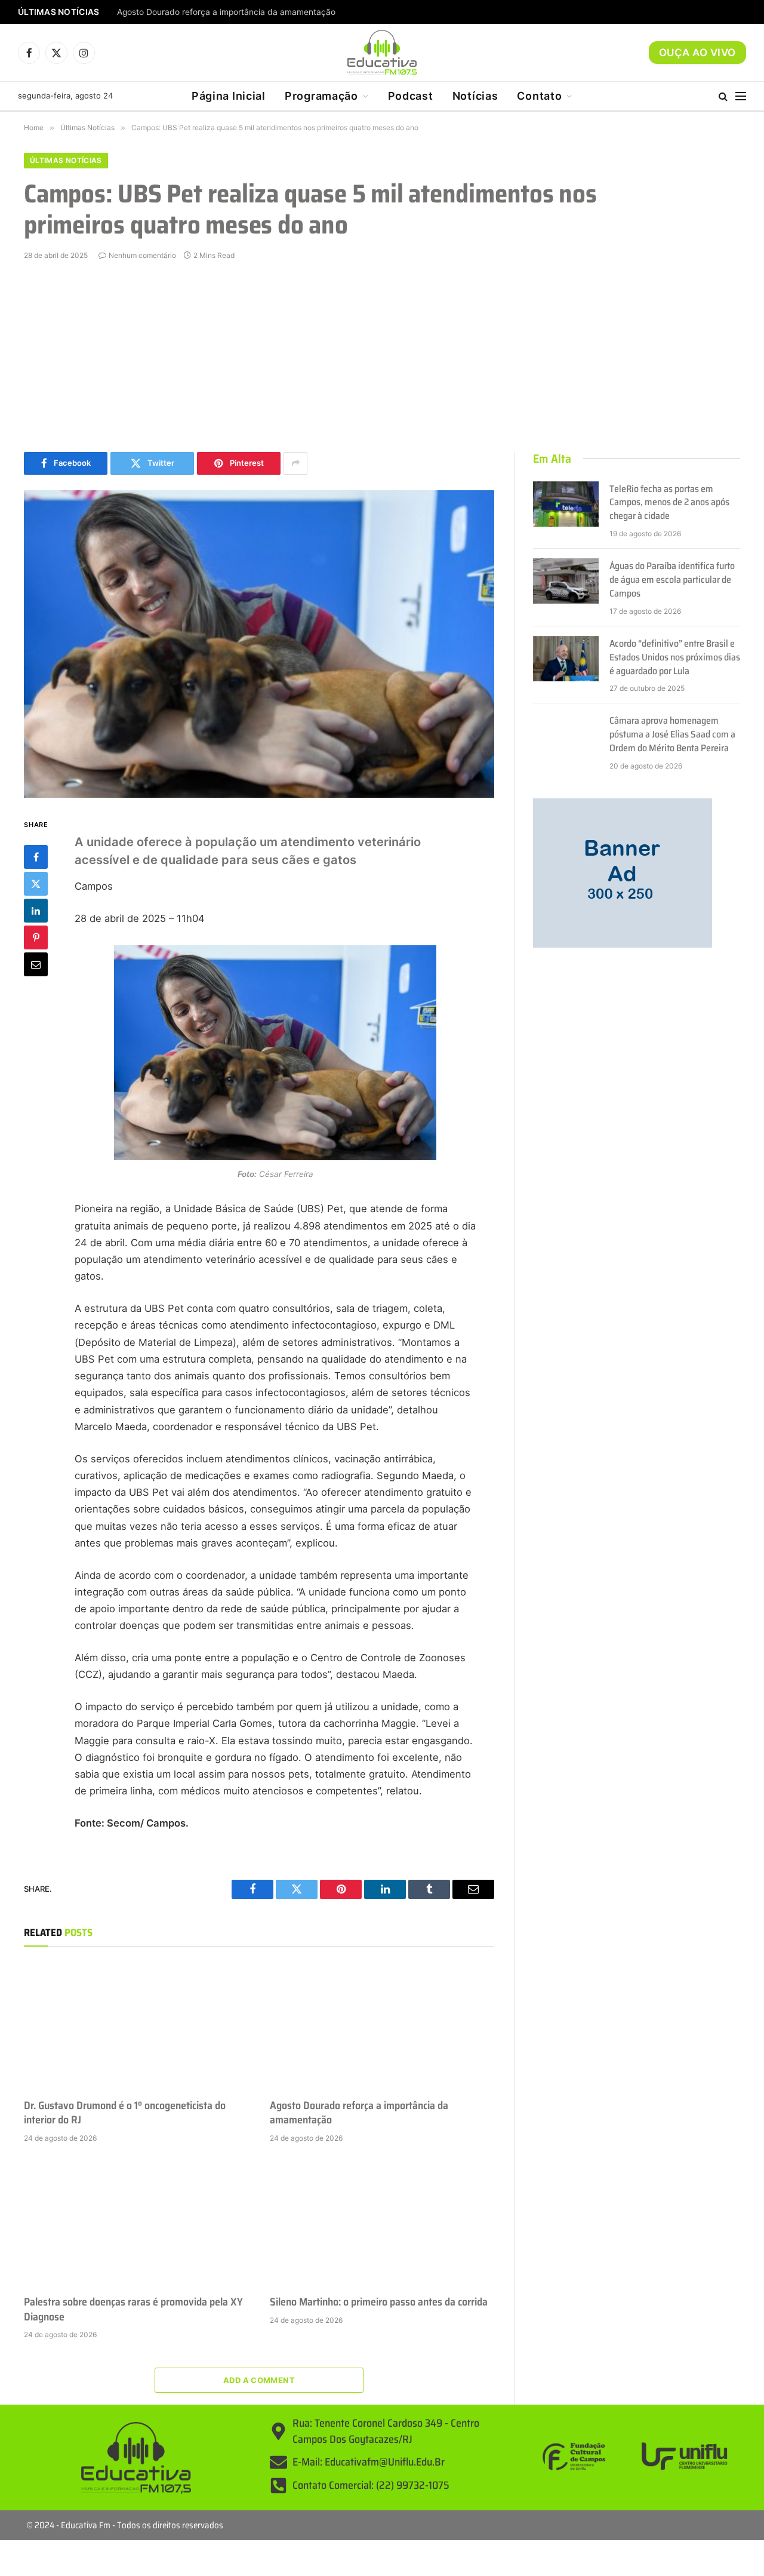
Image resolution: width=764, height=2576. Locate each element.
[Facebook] (36, 856)
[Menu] (741, 96)
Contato (539, 96)
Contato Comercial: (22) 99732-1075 (371, 2485)
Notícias (475, 96)
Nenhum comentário (142, 255)
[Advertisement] (382, 356)
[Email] (36, 964)
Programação (321, 96)
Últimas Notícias (66, 160)
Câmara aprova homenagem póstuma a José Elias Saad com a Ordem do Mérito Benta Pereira (672, 735)
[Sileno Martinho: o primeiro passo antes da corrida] (382, 2223)
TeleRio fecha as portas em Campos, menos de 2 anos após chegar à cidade (669, 503)
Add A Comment (259, 2380)
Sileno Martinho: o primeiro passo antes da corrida (379, 2302)
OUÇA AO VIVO (697, 53)
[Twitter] (36, 883)
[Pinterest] (36, 937)
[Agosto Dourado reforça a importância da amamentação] (382, 2025)
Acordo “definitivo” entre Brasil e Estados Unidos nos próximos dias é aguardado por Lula (675, 658)
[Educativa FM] (382, 53)
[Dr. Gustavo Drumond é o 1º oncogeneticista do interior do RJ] (136, 2025)
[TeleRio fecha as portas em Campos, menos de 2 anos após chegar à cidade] (566, 504)
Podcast (411, 96)
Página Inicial (229, 96)
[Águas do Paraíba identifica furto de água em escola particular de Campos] (566, 581)
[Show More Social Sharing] (295, 463)
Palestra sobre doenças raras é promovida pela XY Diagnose (133, 2309)
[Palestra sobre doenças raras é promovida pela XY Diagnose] (136, 2223)
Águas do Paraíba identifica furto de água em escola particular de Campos (672, 580)
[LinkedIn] (36, 910)
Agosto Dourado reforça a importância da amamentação (226, 12)
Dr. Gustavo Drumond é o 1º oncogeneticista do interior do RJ (125, 2113)
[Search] (723, 96)
